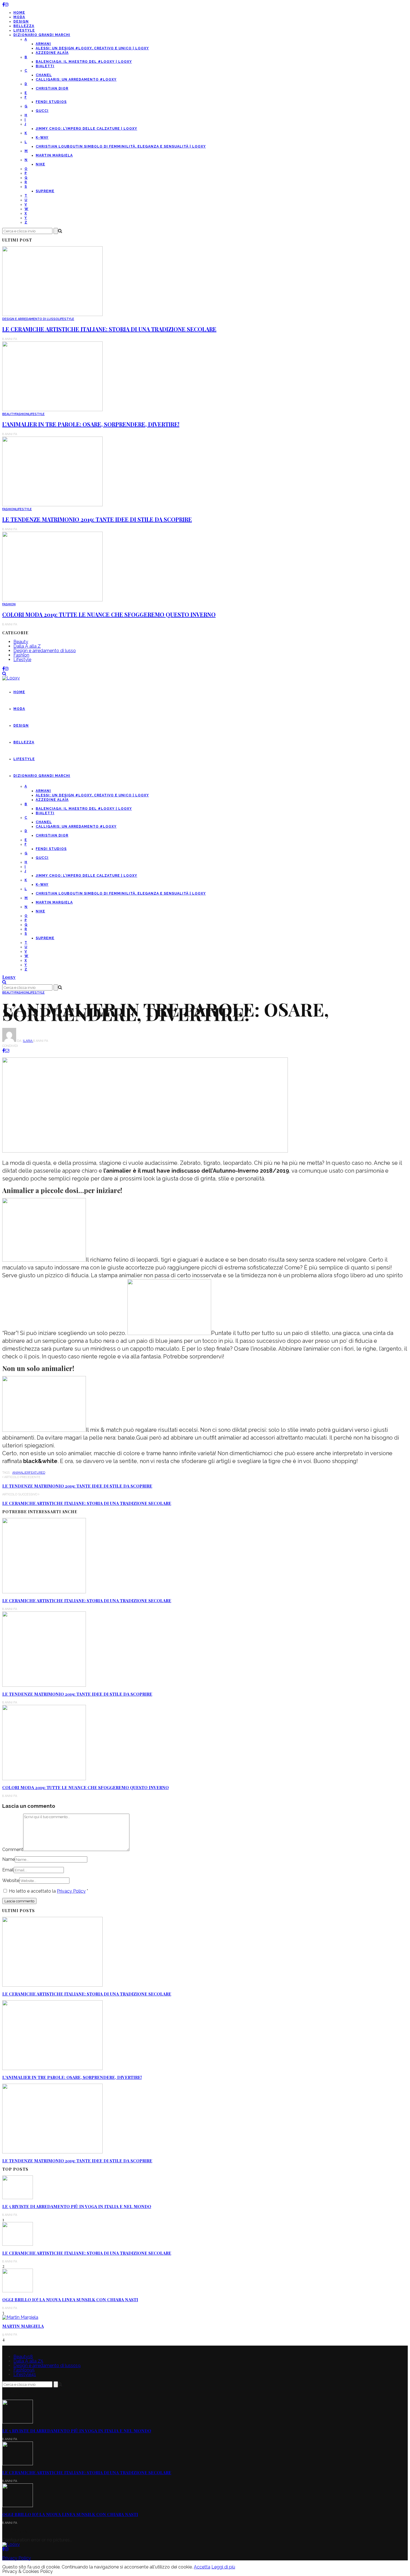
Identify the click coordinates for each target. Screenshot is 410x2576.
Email (8, 1870)
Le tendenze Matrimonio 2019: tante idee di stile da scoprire (97, 519)
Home (19, 13)
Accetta (202, 2567)
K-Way (42, 138)
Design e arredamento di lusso (30, 319)
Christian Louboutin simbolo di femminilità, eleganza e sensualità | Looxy (121, 146)
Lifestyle (24, 30)
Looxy (9, 977)
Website (11, 1880)
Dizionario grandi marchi (42, 35)
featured (37, 1473)
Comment (13, 1850)
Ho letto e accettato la (49, 1891)
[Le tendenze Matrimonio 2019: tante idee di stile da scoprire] (52, 505)
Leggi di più (223, 2567)
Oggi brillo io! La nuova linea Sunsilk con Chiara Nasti (70, 2300)
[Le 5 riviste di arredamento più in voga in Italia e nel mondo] (18, 2198)
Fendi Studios (51, 102)
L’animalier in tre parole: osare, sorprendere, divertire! (91, 424)
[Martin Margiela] (20, 2317)
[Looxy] (11, 2544)
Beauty (9, 414)
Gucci (42, 111)
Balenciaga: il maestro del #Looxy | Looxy (84, 62)
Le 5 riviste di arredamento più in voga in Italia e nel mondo (77, 2206)
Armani (43, 44)
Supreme (45, 191)
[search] (4, 673)
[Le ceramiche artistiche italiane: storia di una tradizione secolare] (52, 315)
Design (21, 21)
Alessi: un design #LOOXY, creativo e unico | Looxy (92, 48)
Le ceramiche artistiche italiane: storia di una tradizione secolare (109, 329)
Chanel (44, 75)
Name (9, 1859)
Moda (19, 17)
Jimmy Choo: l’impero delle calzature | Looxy (86, 129)
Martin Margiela (54, 155)
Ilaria (28, 1041)
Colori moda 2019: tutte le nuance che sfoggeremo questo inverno (109, 614)
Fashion (22, 414)
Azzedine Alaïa (52, 53)
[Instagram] (7, 5)
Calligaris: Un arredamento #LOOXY (76, 79)
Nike (40, 164)
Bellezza (24, 26)
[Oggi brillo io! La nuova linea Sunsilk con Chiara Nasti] (18, 2291)
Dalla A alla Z (27, 646)
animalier (21, 1473)
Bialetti (45, 66)
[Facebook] (3, 5)
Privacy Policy (71, 1891)
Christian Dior (52, 88)
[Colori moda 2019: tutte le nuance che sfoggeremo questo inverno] (52, 600)
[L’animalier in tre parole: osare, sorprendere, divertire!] (52, 410)
